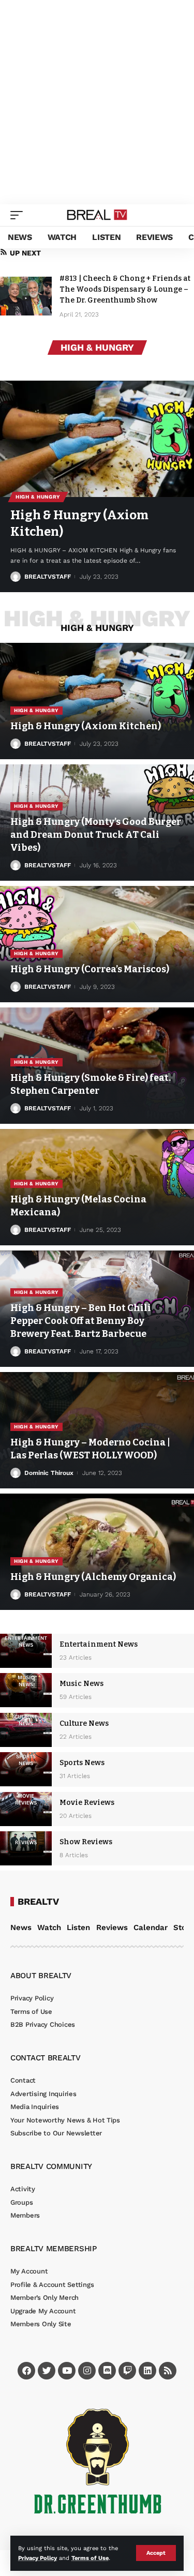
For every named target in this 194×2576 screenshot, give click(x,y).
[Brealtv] (97, 215)
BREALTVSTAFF (48, 577)
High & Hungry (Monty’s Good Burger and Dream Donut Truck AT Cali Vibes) (96, 835)
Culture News (84, 1723)
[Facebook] (26, 2371)
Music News (81, 1684)
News (21, 1927)
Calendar (151, 1927)
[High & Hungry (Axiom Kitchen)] (97, 439)
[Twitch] (127, 2371)
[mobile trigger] (19, 215)
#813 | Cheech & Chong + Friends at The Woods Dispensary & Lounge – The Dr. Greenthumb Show (125, 289)
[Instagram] (87, 2371)
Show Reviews (86, 1842)
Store (184, 1927)
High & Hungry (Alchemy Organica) (93, 1577)
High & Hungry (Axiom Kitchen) (86, 726)
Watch (49, 1927)
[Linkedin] (147, 2371)
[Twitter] (47, 2371)
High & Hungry (38, 497)
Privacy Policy (38, 2558)
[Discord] (107, 2371)
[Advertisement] (97, 102)
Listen (78, 1927)
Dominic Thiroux (49, 1473)
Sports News (82, 1763)
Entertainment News (99, 1644)
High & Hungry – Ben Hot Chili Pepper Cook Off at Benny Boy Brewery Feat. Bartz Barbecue (81, 1321)
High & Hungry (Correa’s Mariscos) (90, 969)
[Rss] (168, 2371)
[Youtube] (67, 2371)
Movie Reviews (87, 1803)
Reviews (112, 1927)
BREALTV (38, 1902)
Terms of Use (90, 2558)
